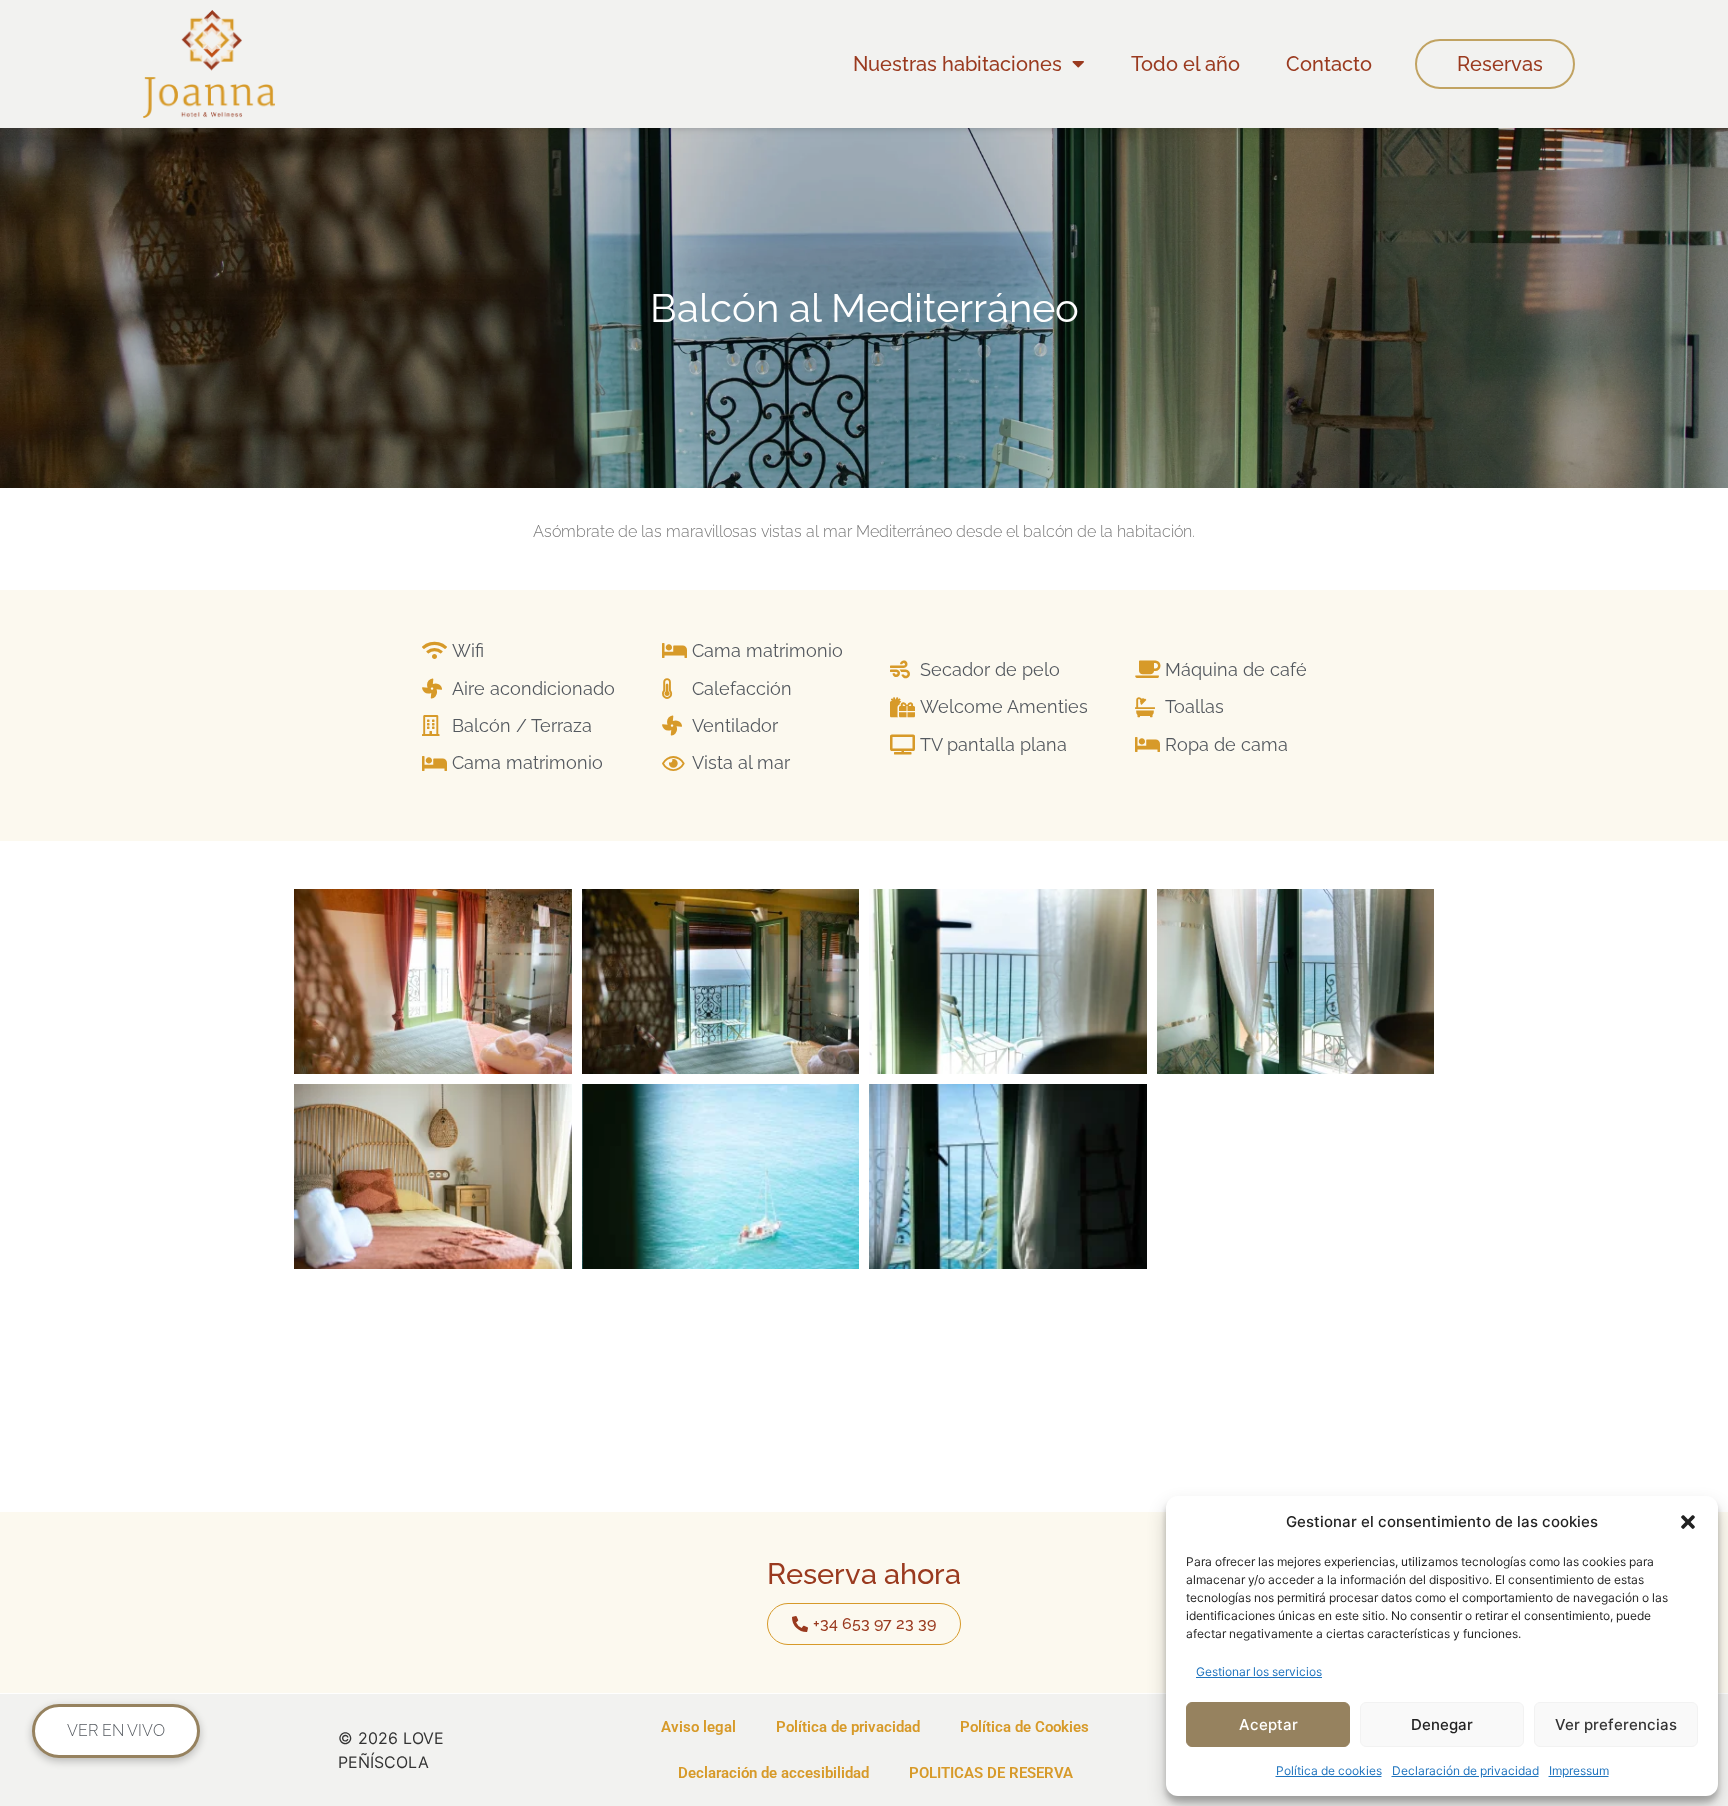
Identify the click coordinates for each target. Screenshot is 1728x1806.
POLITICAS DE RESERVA (991, 1773)
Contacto (1329, 64)
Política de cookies (1329, 1770)
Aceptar (1268, 1724)
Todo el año (1185, 64)
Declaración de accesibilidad (773, 1773)
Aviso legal (698, 1727)
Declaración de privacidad (1465, 1770)
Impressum (1579, 1770)
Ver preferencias (1616, 1724)
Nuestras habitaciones (957, 64)
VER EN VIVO (116, 1730)
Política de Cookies (1024, 1727)
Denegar (1442, 1724)
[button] (1688, 1522)
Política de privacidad (848, 1727)
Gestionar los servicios (1259, 1671)
